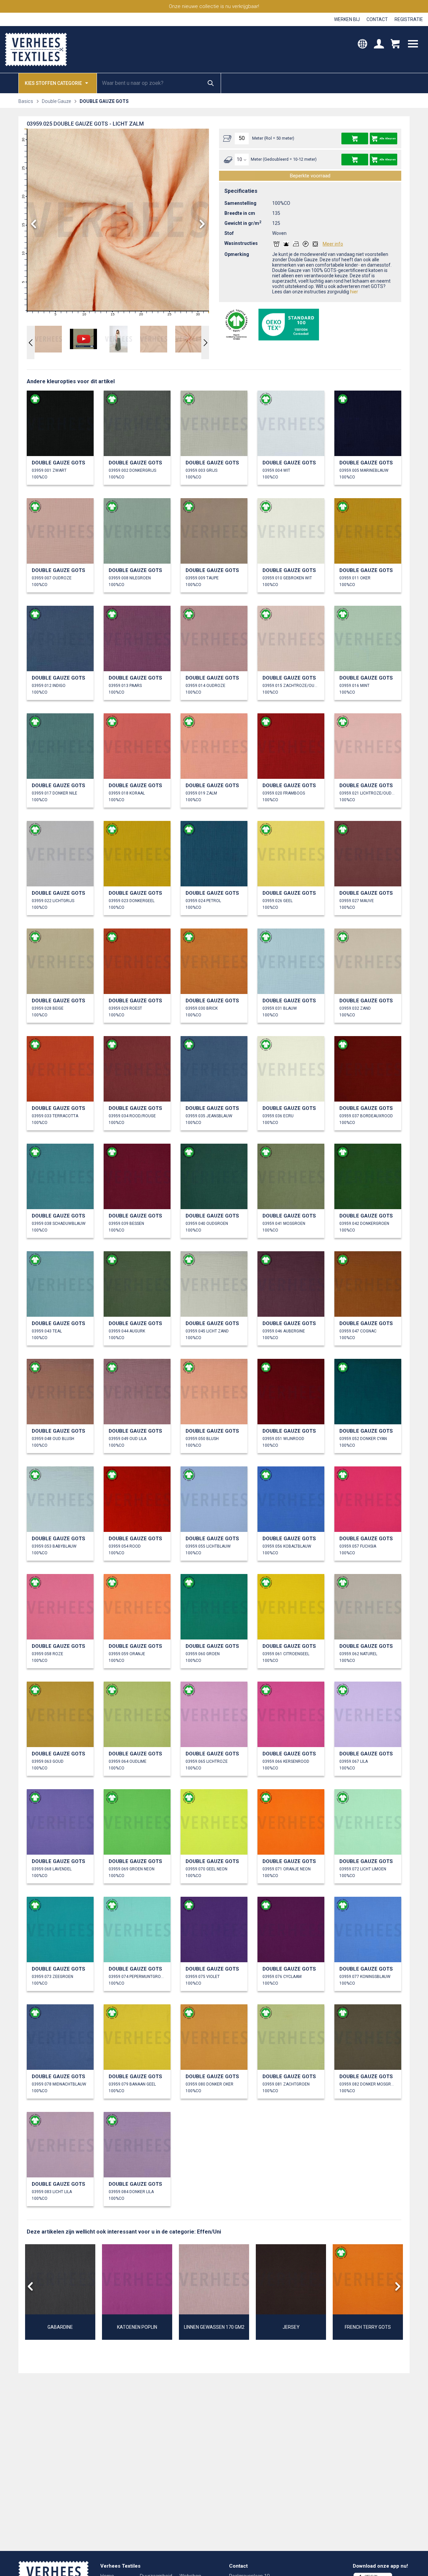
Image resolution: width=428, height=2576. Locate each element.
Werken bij (347, 19)
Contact (377, 19)
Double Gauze (56, 101)
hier (354, 292)
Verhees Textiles (36, 49)
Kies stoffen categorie (53, 83)
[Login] (379, 45)
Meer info (333, 244)
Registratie (409, 19)
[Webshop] (395, 45)
